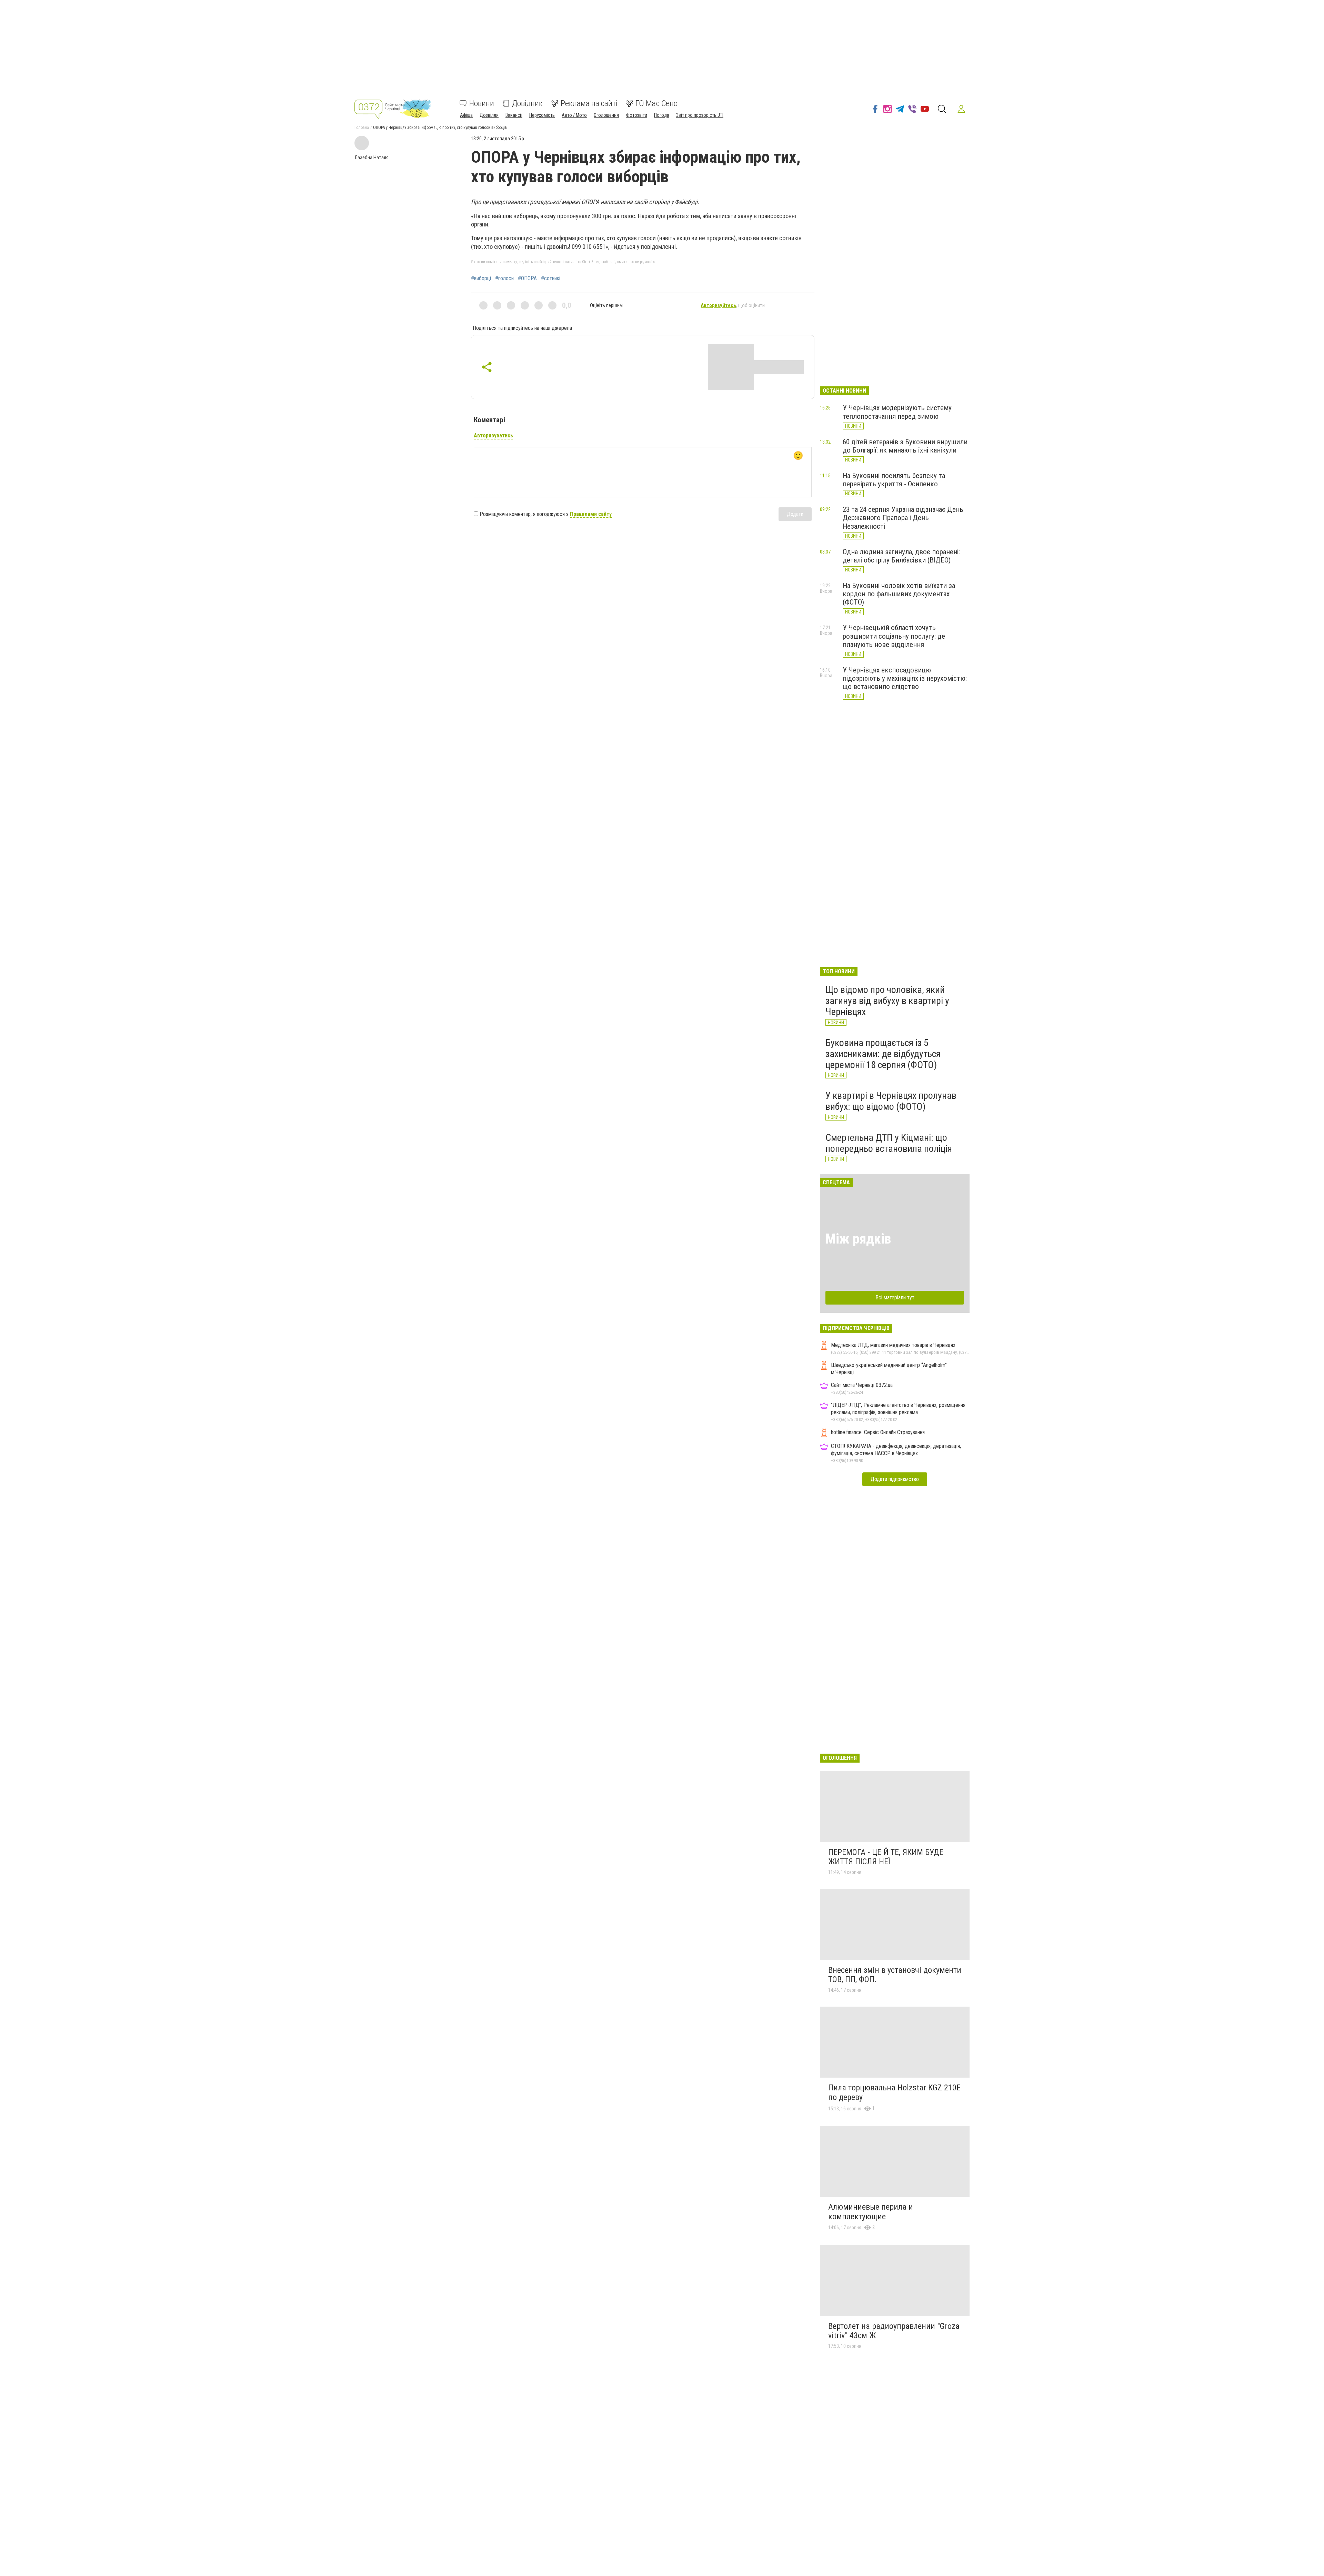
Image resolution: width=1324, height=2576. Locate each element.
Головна (362, 128)
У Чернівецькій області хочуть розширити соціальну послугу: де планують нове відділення (894, 636)
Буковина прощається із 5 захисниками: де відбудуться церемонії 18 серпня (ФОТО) (883, 1054)
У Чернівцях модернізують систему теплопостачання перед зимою (897, 412)
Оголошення (606, 115)
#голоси (504, 278)
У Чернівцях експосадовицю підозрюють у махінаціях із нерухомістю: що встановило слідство (905, 678)
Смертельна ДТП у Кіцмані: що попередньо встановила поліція (889, 1143)
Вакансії (514, 115)
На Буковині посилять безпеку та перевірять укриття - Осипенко (894, 480)
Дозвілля (489, 115)
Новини (482, 103)
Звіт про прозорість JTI (700, 115)
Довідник (527, 103)
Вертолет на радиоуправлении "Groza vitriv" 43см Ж (894, 2331)
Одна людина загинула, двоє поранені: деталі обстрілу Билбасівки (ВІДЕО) (901, 556)
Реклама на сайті (589, 103)
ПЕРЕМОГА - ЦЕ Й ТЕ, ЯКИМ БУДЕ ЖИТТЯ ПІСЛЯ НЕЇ (886, 1857)
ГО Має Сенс (656, 103)
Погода (662, 115)
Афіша (466, 115)
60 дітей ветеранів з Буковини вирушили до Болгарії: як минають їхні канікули (905, 446)
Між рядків (858, 1239)
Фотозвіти (636, 115)
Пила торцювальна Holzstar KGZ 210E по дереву (894, 2092)
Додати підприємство (895, 1479)
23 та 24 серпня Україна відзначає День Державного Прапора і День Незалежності (903, 518)
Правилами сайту (591, 514)
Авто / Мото (574, 115)
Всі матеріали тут (895, 1297)
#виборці (481, 278)
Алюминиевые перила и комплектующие (871, 2212)
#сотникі (551, 278)
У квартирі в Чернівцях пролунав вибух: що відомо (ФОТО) (891, 1101)
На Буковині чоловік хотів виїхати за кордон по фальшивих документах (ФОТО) (899, 594)
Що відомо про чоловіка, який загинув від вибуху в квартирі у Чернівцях (887, 1001)
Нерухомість (542, 115)
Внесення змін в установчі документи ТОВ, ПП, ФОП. (895, 1975)
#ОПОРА (527, 278)
